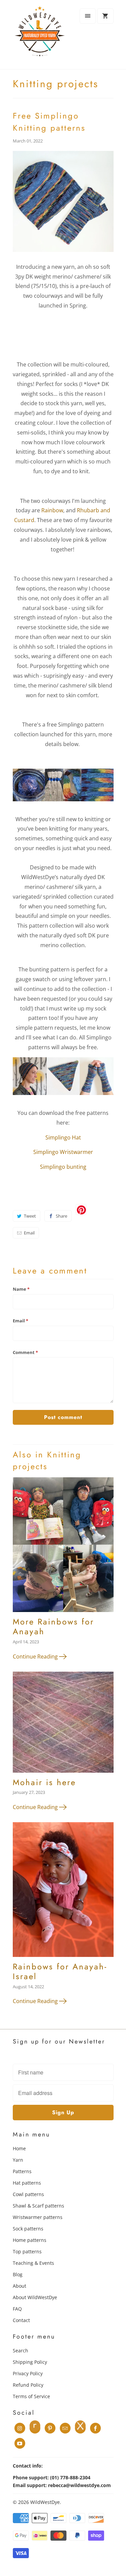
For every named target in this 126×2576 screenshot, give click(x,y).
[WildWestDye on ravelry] (35, 2428)
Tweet (30, 1216)
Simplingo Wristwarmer (63, 1152)
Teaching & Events (33, 2263)
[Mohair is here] (63, 1725)
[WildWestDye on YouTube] (20, 2443)
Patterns (22, 2171)
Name (21, 1289)
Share (61, 1216)
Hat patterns (27, 2183)
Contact (21, 2320)
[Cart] (105, 16)
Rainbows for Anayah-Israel (60, 1971)
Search (20, 2350)
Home (19, 2148)
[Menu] (88, 16)
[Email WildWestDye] (65, 2428)
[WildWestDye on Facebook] (95, 2428)
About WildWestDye (35, 2297)
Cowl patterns (28, 2194)
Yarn (18, 2160)
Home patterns (30, 2240)
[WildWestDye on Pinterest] (50, 2428)
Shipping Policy (30, 2362)
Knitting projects (56, 84)
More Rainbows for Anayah (53, 1627)
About (19, 2286)
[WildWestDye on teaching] (80, 2428)
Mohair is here (44, 1782)
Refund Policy (28, 2385)
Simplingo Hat (63, 1137)
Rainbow (52, 510)
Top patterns (27, 2251)
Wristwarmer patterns (38, 2217)
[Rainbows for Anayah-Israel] (63, 1892)
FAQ (17, 2309)
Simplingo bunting (63, 1167)
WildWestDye (45, 2502)
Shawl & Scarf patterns (38, 2206)
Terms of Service (31, 2396)
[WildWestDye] (40, 37)
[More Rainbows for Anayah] (63, 1547)
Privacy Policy (28, 2373)
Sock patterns (28, 2229)
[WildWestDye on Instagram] (20, 2428)
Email (29, 1233)
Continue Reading (36, 1656)
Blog (18, 2274)
